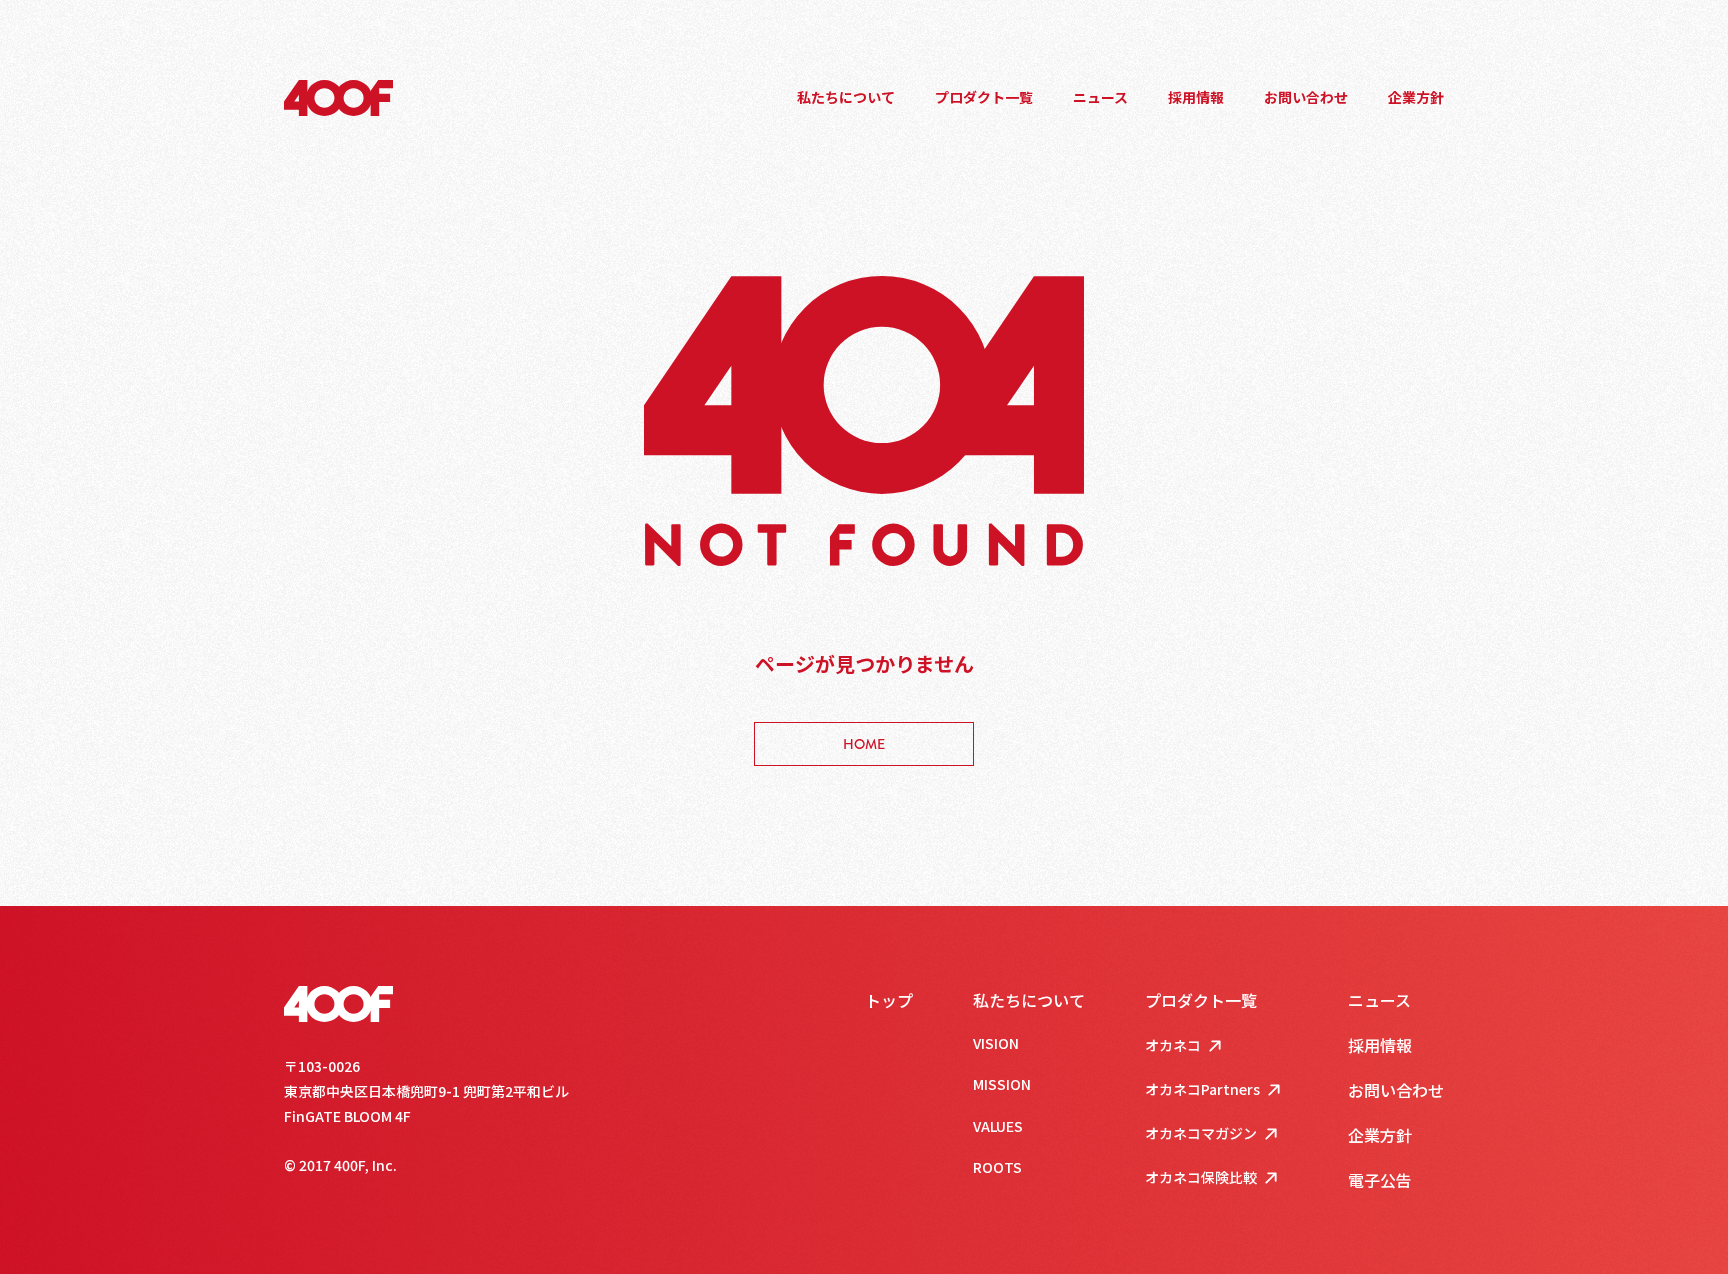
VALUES (998, 1126)
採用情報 (1196, 97)
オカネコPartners (1202, 1089)
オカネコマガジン (1201, 1133)
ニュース (1100, 97)
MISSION (1002, 1084)
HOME (864, 744)
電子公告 (1380, 1180)
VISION (996, 1043)
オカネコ (1173, 1045)
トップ (889, 1000)
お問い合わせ (1306, 97)
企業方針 (1416, 97)
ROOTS (997, 1167)
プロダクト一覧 (984, 97)
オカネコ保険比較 (1201, 1177)
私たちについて (846, 97)
